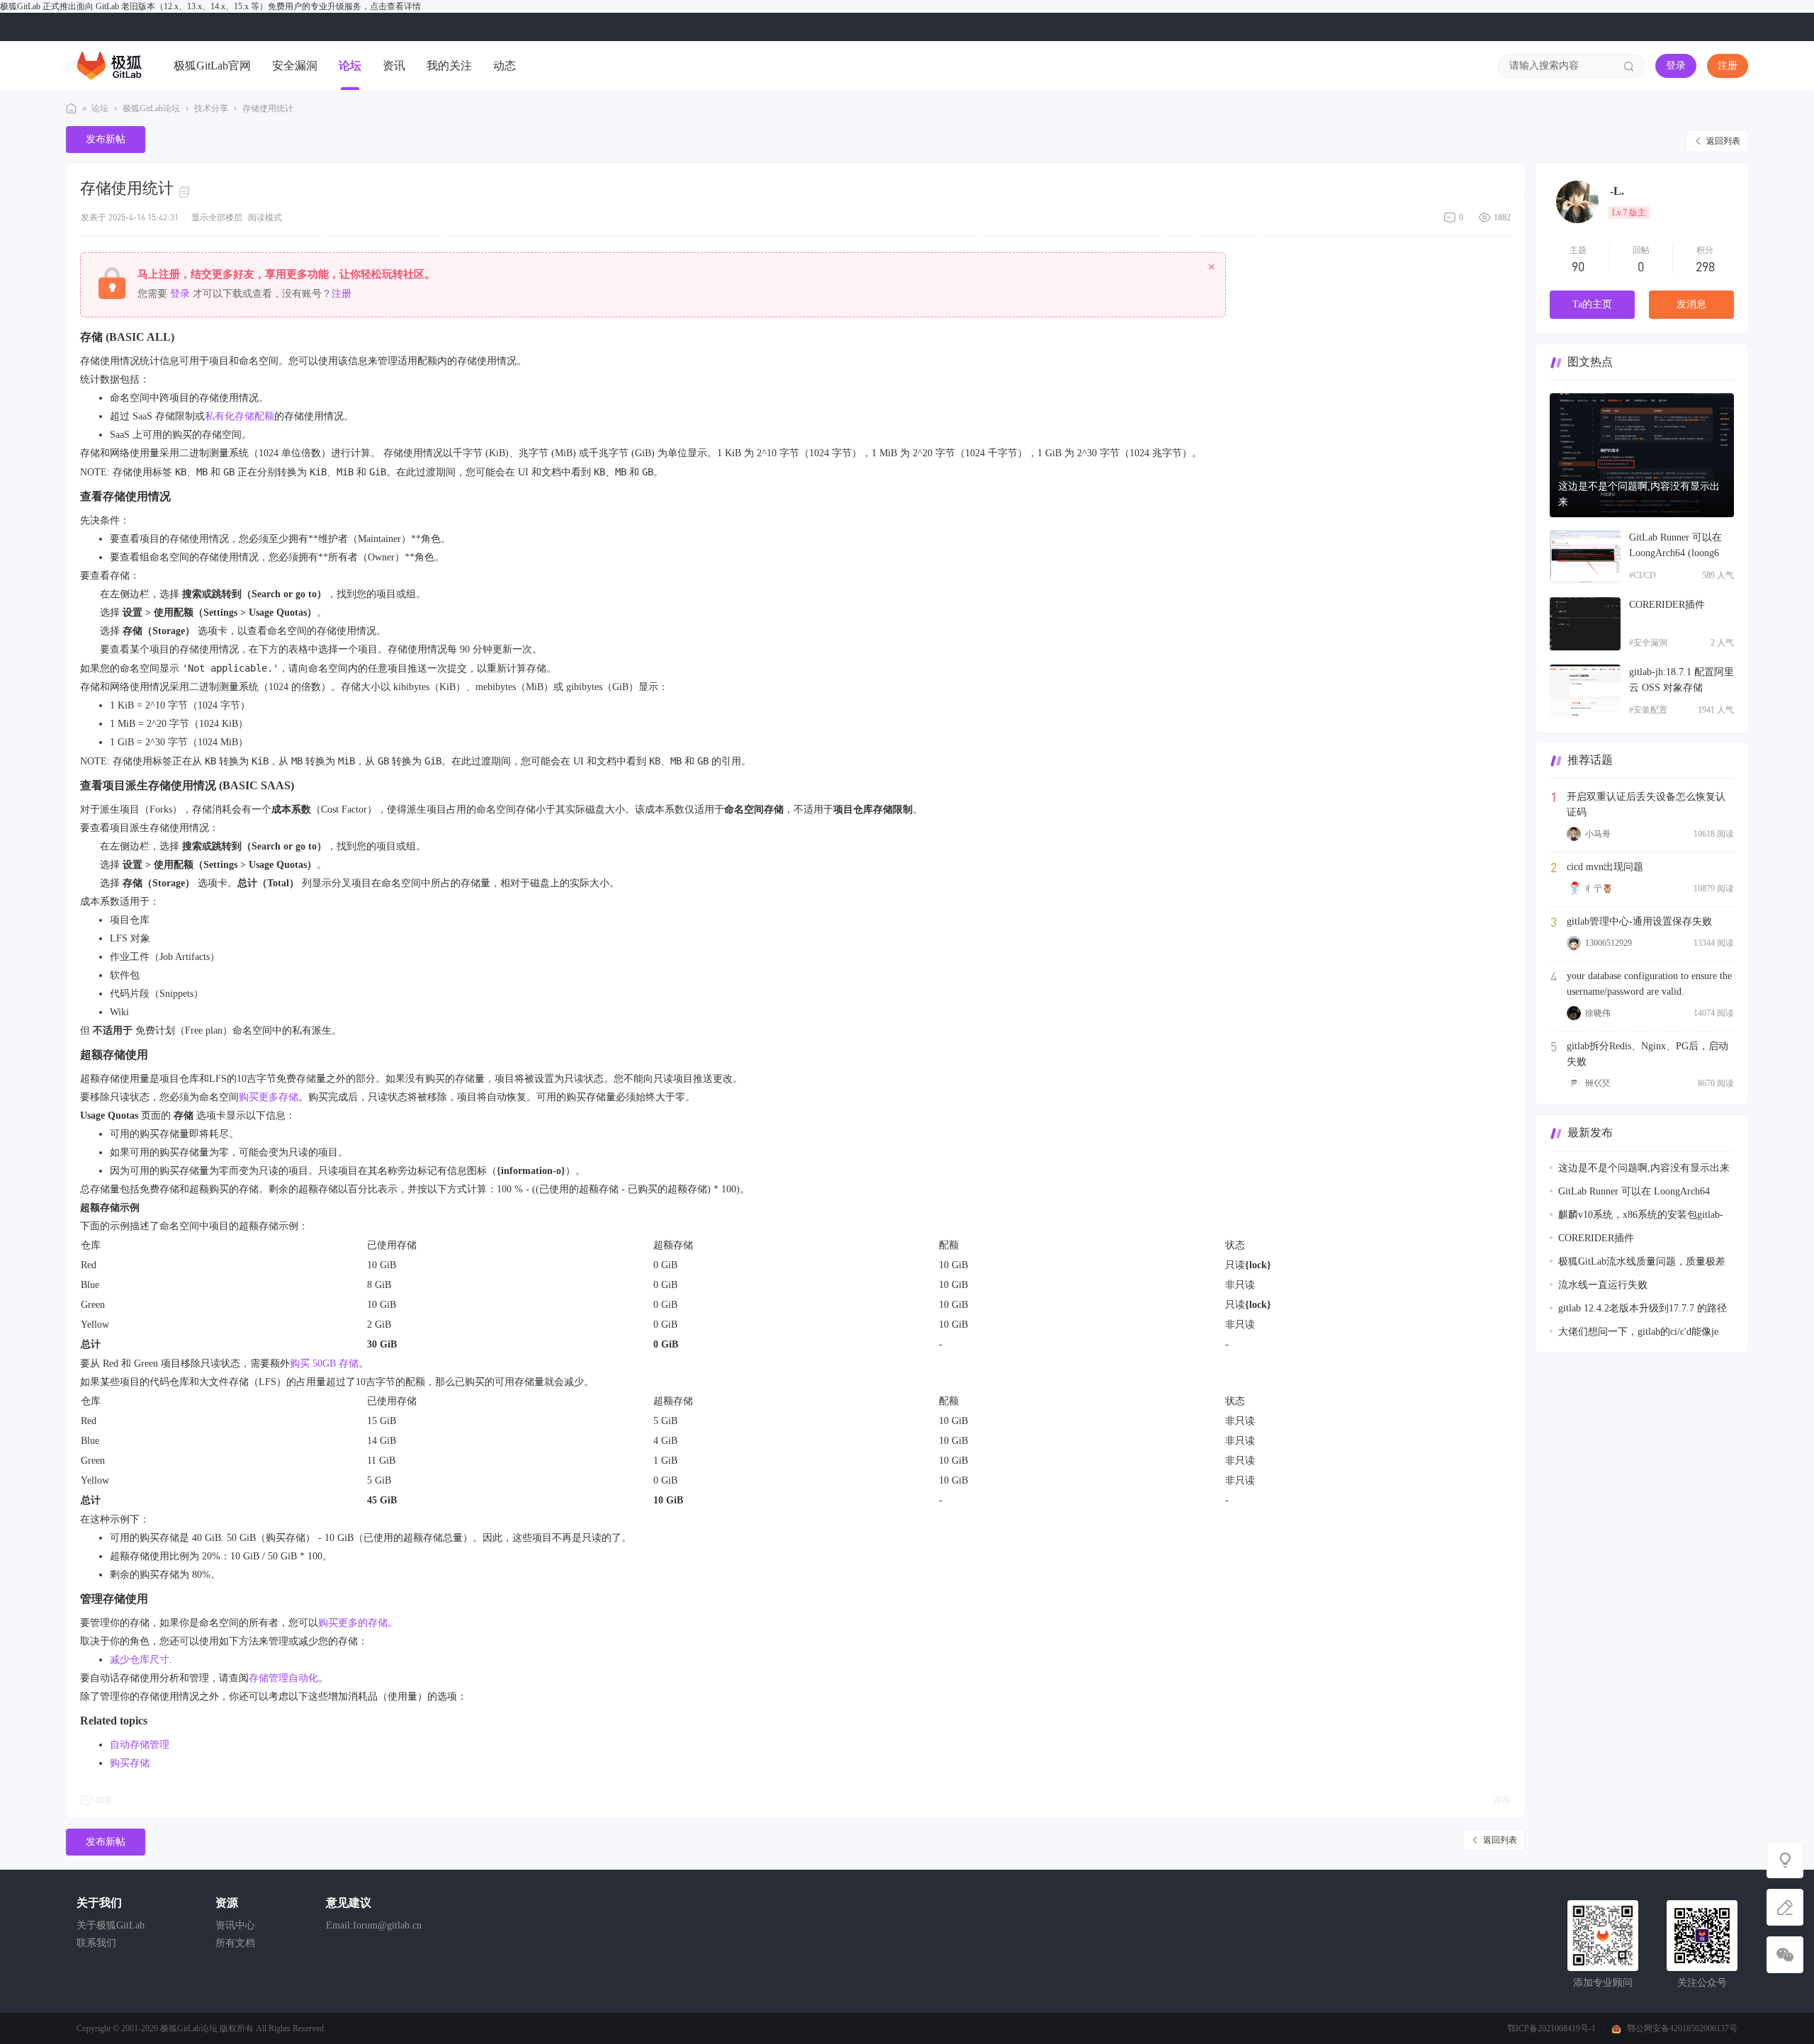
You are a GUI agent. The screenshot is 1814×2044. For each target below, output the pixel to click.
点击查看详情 (395, 6)
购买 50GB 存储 (324, 1363)
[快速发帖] (1785, 1907)
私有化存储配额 (240, 416)
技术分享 (211, 108)
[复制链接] (186, 191)
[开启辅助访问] (1738, 27)
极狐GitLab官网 (212, 66)
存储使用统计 (268, 108)
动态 (505, 66)
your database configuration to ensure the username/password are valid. (1649, 984)
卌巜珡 (1598, 1083)
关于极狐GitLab (111, 1925)
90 (1578, 266)
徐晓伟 (1598, 1013)
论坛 (350, 66)
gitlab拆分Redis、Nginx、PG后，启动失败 (1647, 1054)
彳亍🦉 (1599, 888)
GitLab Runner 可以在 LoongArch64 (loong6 (1675, 545)
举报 (1502, 1800)
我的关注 (449, 66)
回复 (104, 1800)
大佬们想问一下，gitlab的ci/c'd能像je (1638, 1332)
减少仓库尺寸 (140, 1660)
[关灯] (1785, 1860)
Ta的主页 (1592, 304)
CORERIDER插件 (1667, 605)
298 (1705, 266)
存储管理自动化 (283, 1678)
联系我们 (96, 1943)
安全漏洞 (295, 66)
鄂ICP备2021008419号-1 (1551, 2028)
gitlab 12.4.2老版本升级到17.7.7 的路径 (1643, 1308)
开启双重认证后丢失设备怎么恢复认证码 (1646, 804)
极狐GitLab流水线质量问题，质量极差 (1642, 1261)
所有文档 (235, 1943)
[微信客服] (1785, 1955)
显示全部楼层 (217, 218)
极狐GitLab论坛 (72, 109)
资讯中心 (235, 1925)
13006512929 (1609, 943)
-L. (1617, 191)
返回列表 (1723, 141)
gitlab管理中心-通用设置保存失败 (1639, 921)
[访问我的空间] (1577, 202)
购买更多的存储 (353, 1623)
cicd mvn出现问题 (1605, 867)
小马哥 (1598, 834)
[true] (1629, 66)
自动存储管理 (140, 1745)
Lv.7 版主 (1629, 213)
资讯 (394, 66)
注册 (1728, 66)
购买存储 (130, 1763)
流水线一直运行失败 (1603, 1285)
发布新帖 (106, 139)
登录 (1676, 66)
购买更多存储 (269, 1097)
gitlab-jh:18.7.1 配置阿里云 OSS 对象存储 (1681, 680)
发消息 (1691, 304)
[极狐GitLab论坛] (109, 65)
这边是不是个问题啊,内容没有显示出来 (1639, 494)
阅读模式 (265, 218)
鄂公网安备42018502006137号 (1682, 2028)
